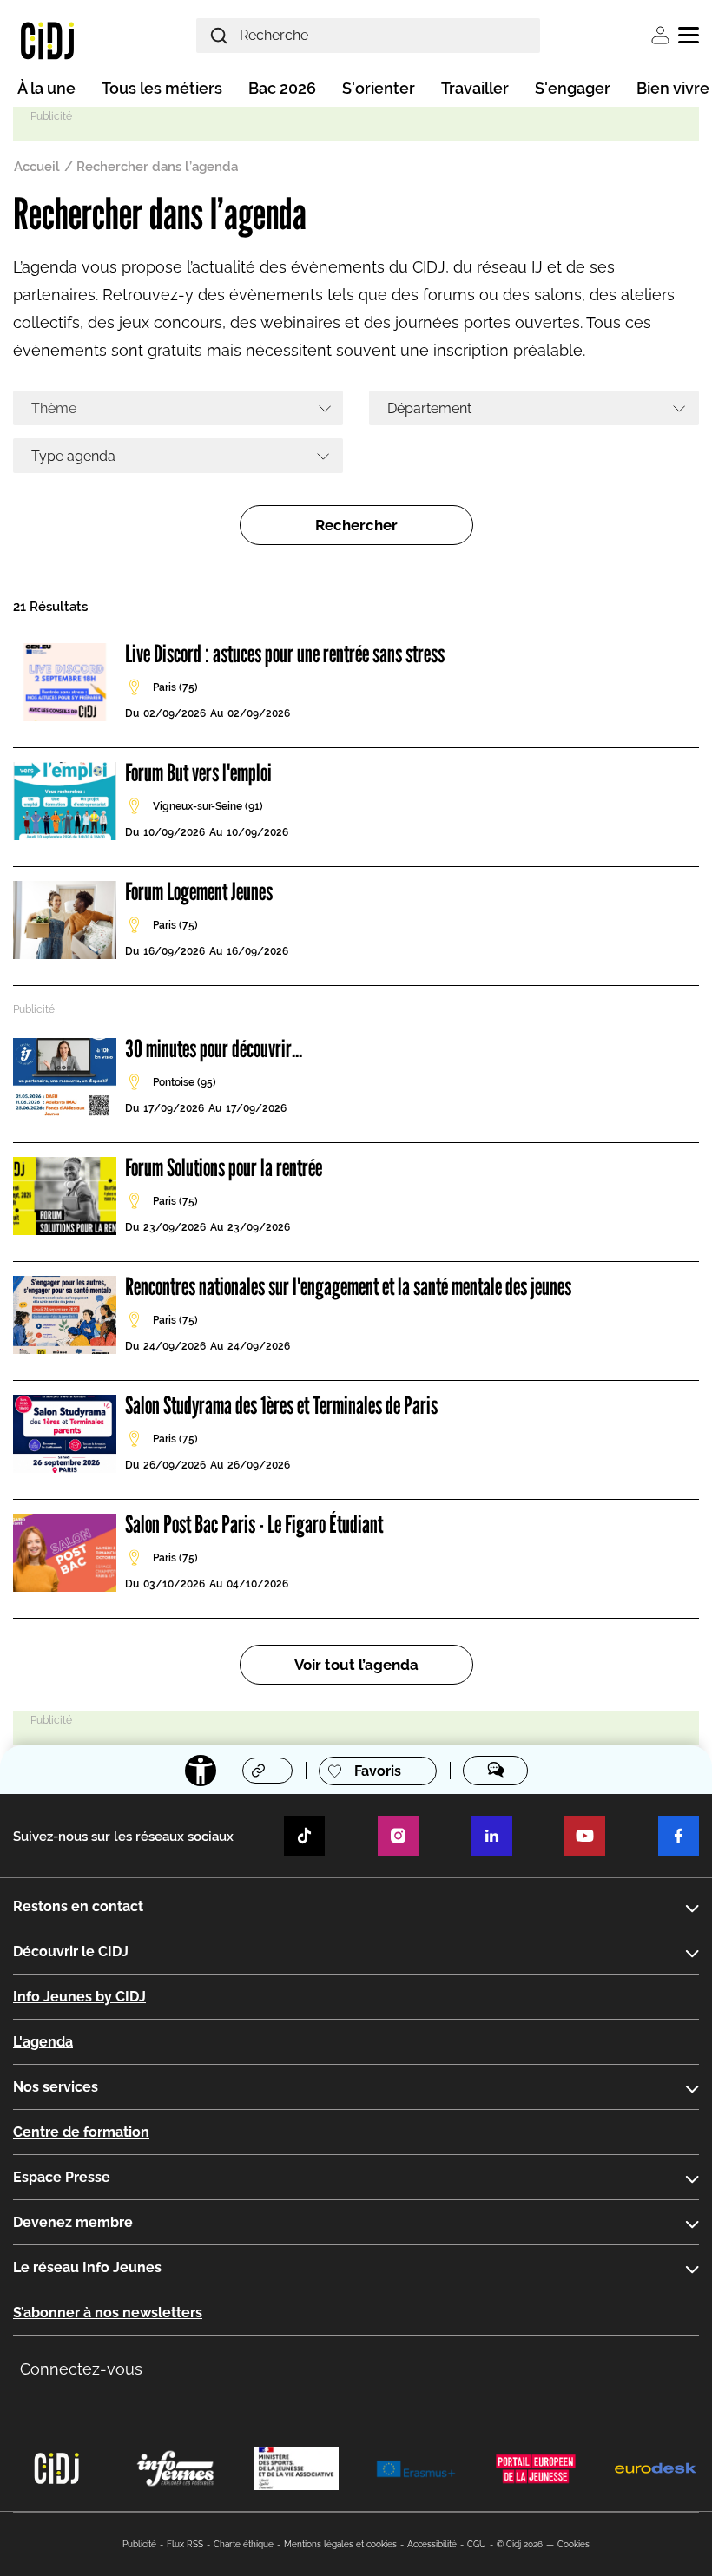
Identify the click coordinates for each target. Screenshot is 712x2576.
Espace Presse (62, 2177)
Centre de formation (81, 2132)
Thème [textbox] (54, 408)
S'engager (573, 88)
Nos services (56, 2087)
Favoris (378, 1771)
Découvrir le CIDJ (71, 1952)
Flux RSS (185, 2544)
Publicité (139, 2544)
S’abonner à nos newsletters (108, 2313)
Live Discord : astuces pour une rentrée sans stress (285, 654)
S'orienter (379, 88)
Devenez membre (73, 2222)
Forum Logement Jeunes (199, 891)
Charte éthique (244, 2544)
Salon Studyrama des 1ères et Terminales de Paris (281, 1405)
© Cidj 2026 (520, 2544)
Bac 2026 (282, 88)
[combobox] (178, 408)
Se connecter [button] (660, 35)
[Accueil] (47, 40)
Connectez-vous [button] (81, 2369)
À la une (46, 88)
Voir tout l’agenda (356, 1665)
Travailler (475, 88)
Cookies (574, 2544)
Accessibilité (432, 2544)
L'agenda (43, 2042)
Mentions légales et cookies (340, 2544)
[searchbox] (528, 408)
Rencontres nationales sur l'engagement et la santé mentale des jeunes (348, 1286)
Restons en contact (78, 1906)
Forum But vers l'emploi (198, 772)
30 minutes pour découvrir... (214, 1048)
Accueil (37, 167)
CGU (477, 2544)
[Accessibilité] (201, 1771)
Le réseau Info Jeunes (87, 2267)
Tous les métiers (162, 88)
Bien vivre (673, 88)
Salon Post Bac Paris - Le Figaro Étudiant (254, 1524)
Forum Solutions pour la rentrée (224, 1167)
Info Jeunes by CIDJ (79, 1997)
